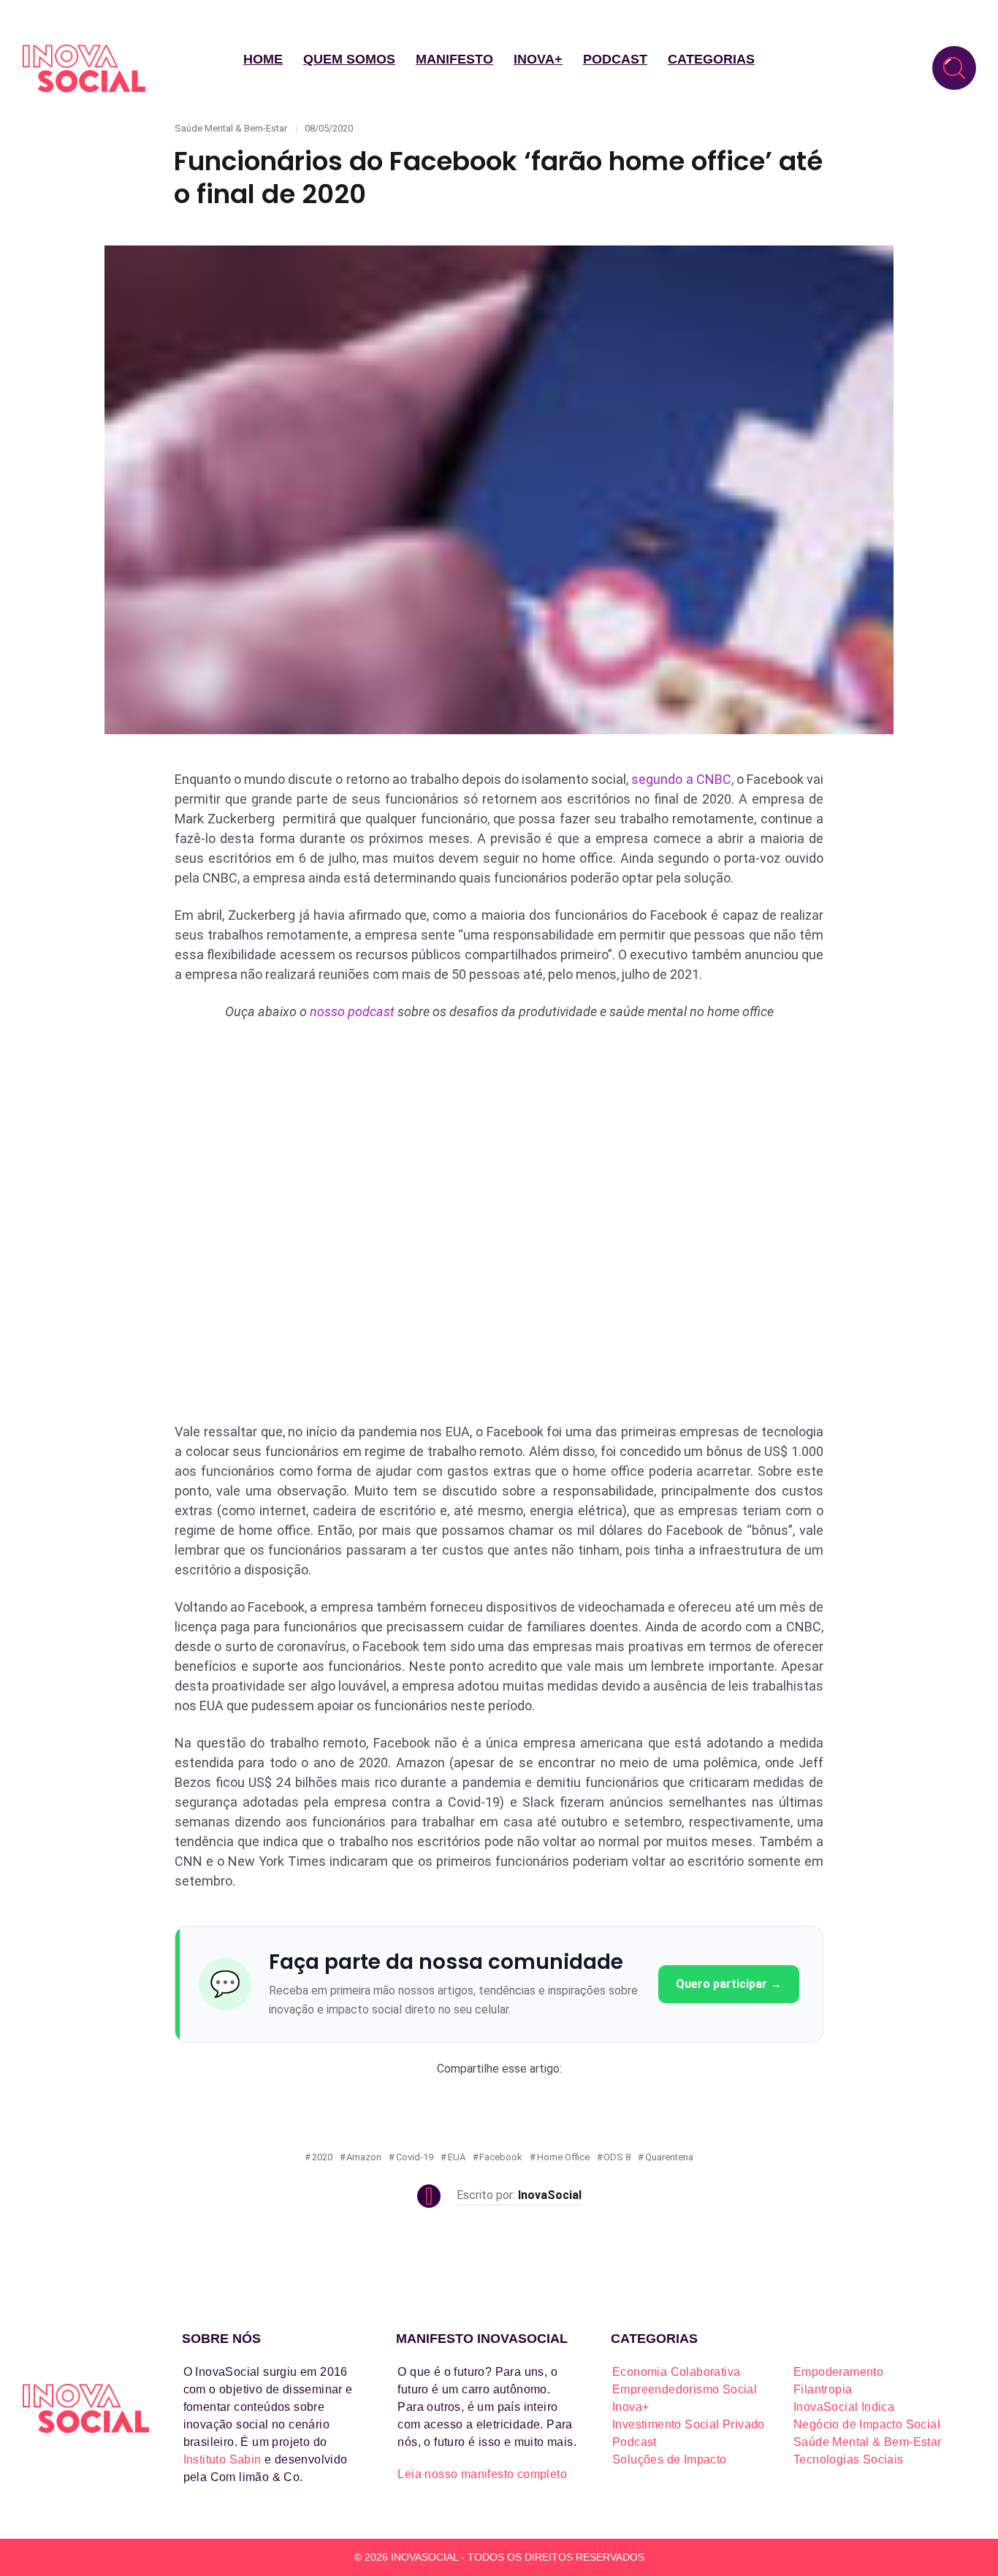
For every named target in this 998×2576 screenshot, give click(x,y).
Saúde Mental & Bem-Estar (231, 128)
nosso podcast (352, 1011)
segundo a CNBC (681, 779)
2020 (322, 2157)
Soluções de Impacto (670, 2459)
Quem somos (349, 59)
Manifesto (454, 59)
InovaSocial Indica (844, 2407)
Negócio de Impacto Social (867, 2424)
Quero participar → (729, 1984)
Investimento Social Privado (689, 2424)
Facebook (501, 2157)
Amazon (364, 2157)
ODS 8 (617, 2157)
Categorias (711, 59)
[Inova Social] (84, 68)
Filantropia (823, 2389)
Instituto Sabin (222, 2459)
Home (263, 59)
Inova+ (538, 59)
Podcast (615, 59)
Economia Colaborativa (676, 2372)
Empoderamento (838, 2372)
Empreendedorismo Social (685, 2389)
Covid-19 (415, 2157)
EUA (457, 2157)
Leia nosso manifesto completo (482, 2474)
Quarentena (669, 2157)
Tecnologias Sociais (849, 2459)
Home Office (563, 2157)
